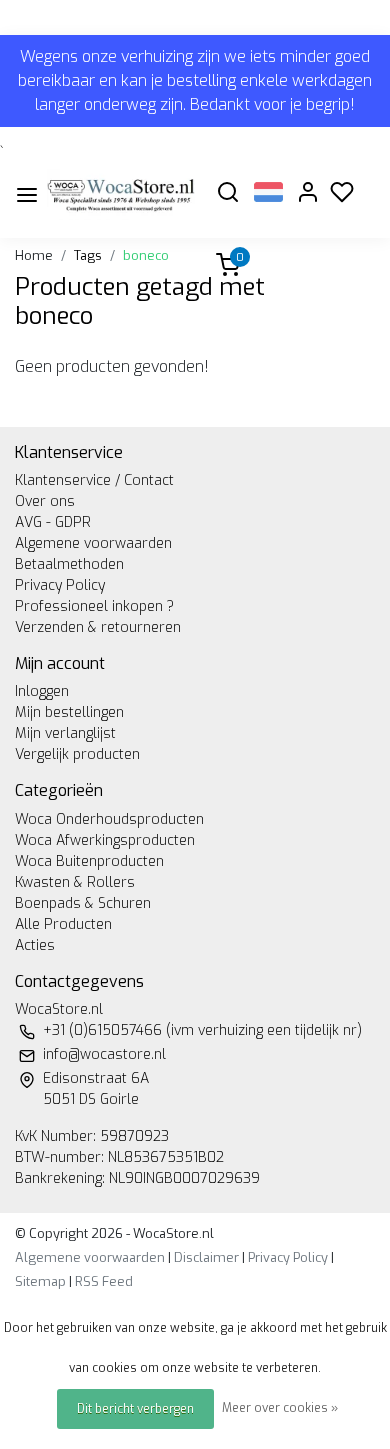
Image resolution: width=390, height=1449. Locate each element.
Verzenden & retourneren (98, 627)
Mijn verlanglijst (65, 733)
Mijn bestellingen (69, 712)
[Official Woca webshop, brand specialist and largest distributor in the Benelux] (121, 194)
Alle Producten (63, 924)
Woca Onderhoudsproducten (109, 819)
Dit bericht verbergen (135, 1409)
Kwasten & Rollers (75, 882)
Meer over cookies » (280, 1408)
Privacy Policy (60, 585)
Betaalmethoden (69, 564)
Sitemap (40, 1281)
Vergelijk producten (77, 754)
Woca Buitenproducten (89, 861)
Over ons (45, 501)
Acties (35, 945)
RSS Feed (104, 1281)
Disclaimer (206, 1257)
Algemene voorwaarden (93, 543)
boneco (146, 255)
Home (34, 255)
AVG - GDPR (53, 522)
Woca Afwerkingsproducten (105, 840)
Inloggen (42, 691)
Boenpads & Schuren (83, 903)
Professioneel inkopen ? (94, 606)
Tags (88, 255)
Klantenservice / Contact (94, 480)
